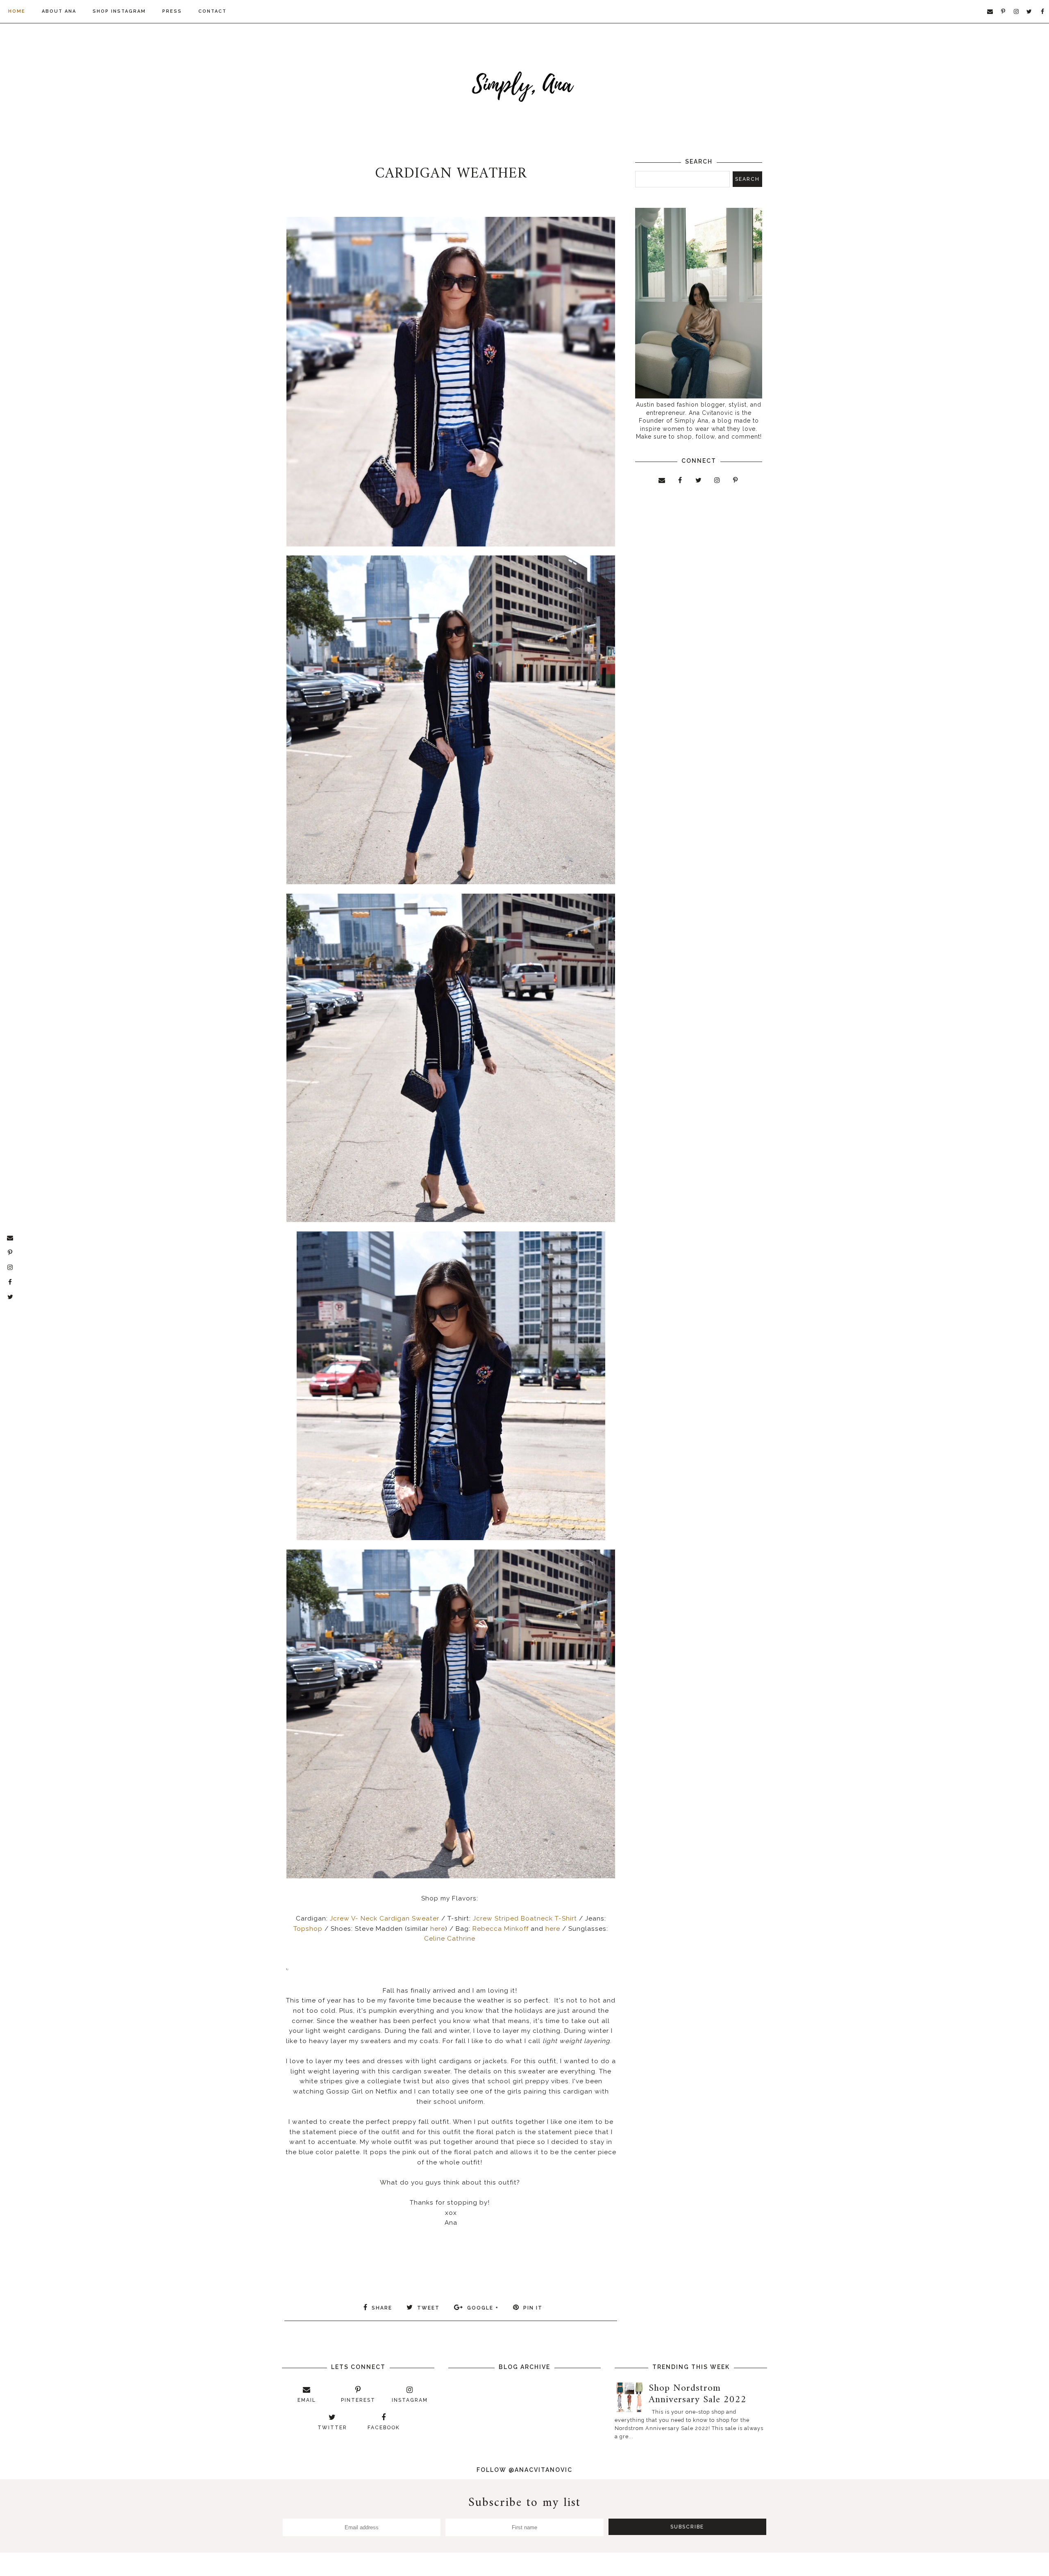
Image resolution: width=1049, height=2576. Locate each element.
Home (17, 11)
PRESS (172, 11)
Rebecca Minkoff (500, 1929)
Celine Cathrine (450, 1939)
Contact (212, 11)
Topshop (308, 1929)
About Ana (59, 11)
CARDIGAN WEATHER (451, 174)
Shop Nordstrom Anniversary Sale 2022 (698, 2394)
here (438, 1929)
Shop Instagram (119, 11)
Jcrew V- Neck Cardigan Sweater (385, 1918)
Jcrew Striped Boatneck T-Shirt (526, 1918)
